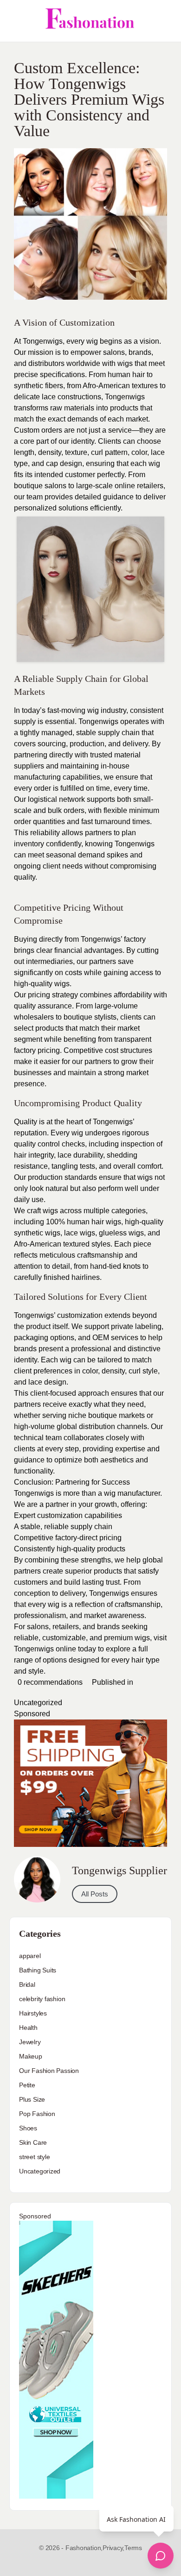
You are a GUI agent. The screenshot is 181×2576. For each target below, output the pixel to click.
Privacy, (113, 2548)
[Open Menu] (15, 21)
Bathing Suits (38, 1970)
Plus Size (32, 2099)
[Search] (164, 21)
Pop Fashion (37, 2114)
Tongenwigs (35, 1649)
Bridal (27, 1984)
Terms (133, 2548)
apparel (30, 1956)
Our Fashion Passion (49, 2071)
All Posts (95, 1894)
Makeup (31, 2056)
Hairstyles (33, 2013)
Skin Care (33, 2142)
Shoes (28, 2128)
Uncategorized (38, 1703)
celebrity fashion (42, 1999)
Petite (27, 2085)
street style (34, 2157)
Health (28, 2028)
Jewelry (30, 2042)
